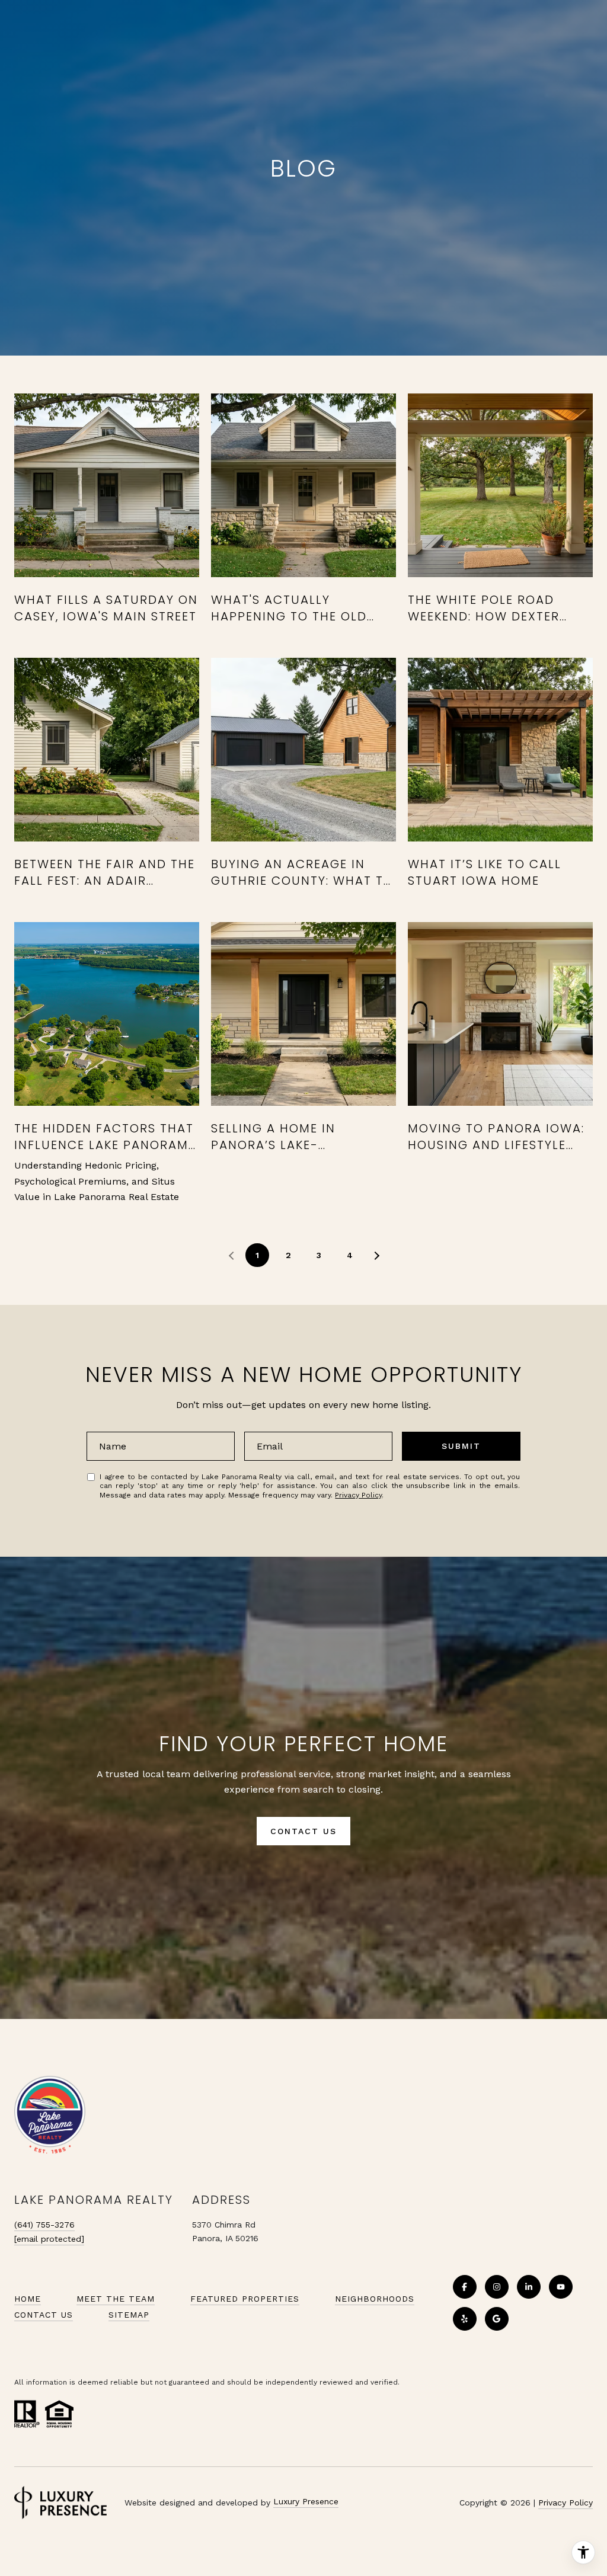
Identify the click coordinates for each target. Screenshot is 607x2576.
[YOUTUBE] (561, 2287)
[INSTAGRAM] (497, 2287)
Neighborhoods (375, 2299)
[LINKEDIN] (529, 2287)
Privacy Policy (358, 1495)
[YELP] (465, 2319)
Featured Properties (245, 2299)
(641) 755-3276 (44, 2225)
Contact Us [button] (303, 1831)
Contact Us (44, 2315)
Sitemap (129, 2315)
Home (28, 2299)
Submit (461, 1446)
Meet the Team (116, 2299)
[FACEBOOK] (465, 2287)
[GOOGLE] (497, 2319)
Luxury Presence (306, 2501)
